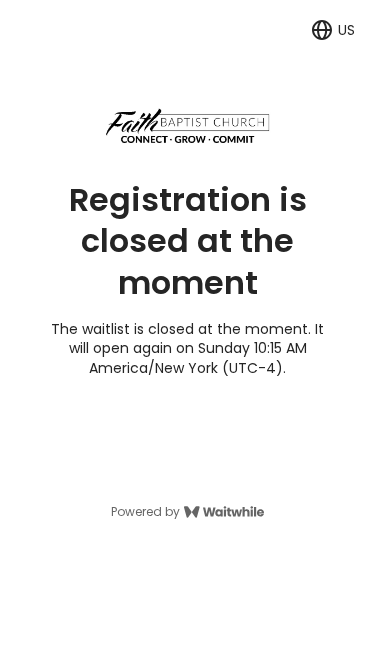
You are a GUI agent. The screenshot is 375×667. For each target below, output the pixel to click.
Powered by (145, 512)
